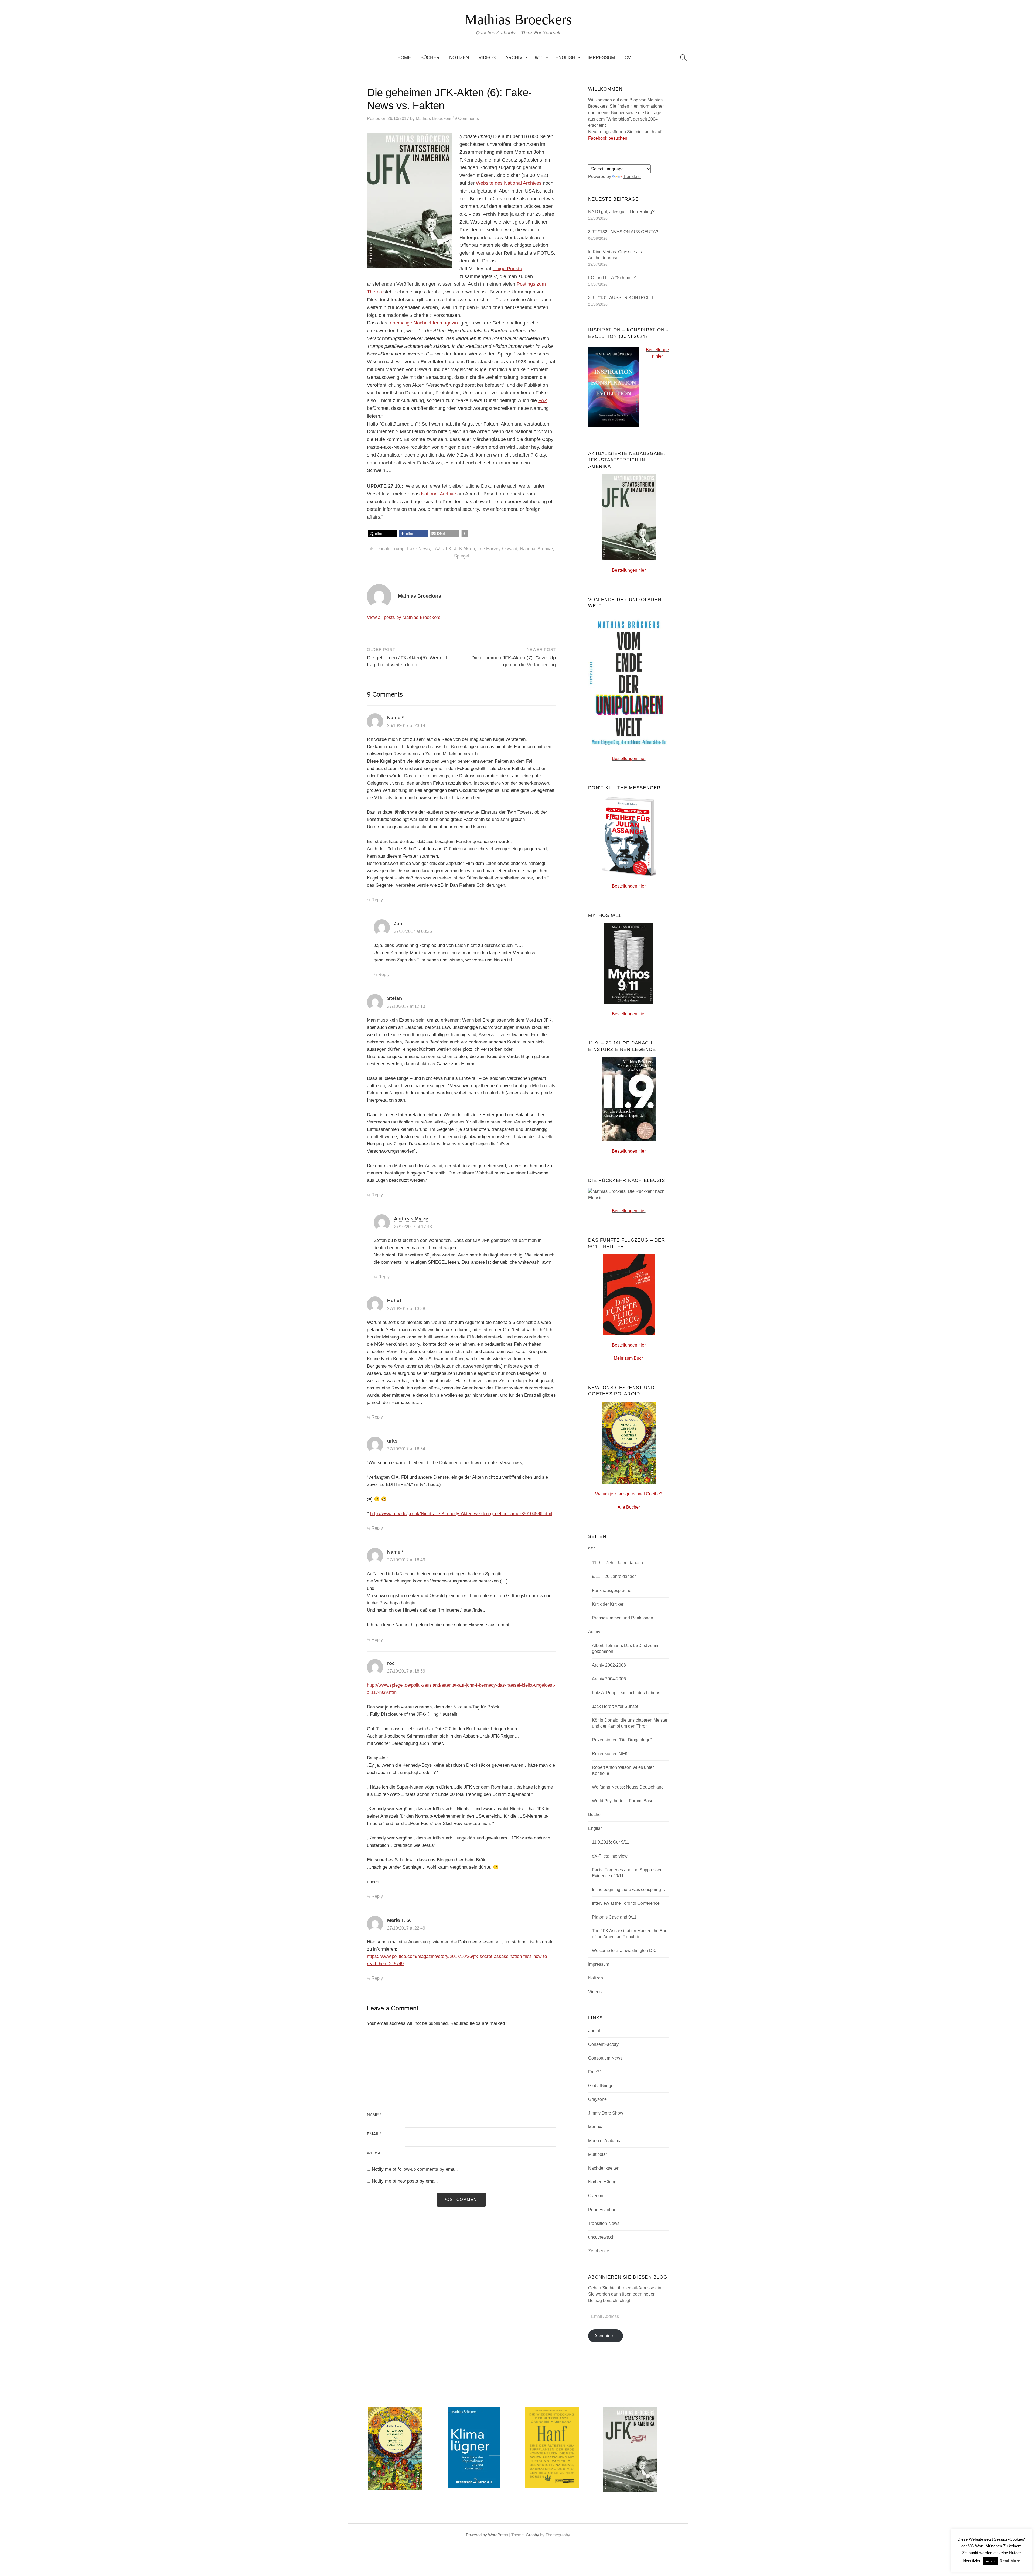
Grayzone (597, 2099)
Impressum (601, 58)
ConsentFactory (603, 2044)
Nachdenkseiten (604, 2168)
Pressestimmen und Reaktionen (623, 1618)
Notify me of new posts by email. (405, 2181)
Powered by (477, 2535)
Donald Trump (390, 549)
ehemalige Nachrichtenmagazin (424, 323)
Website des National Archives (509, 183)
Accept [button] (991, 2561)
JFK (447, 549)
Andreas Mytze (411, 1219)
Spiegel (461, 556)
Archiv (514, 58)
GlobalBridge (601, 2086)
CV (628, 58)
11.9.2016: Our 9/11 (611, 1842)
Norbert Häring (602, 2182)
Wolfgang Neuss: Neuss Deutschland (628, 1787)
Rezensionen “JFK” (611, 1754)
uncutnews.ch (601, 2237)
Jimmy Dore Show (606, 2113)
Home (404, 58)
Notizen (459, 58)
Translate (632, 177)
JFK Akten (464, 549)
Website (376, 2153)
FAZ (543, 400)
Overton (596, 2196)
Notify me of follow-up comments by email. (415, 2169)
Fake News (418, 549)
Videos (487, 58)
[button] (382, 534)
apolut (594, 2031)
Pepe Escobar (602, 2210)
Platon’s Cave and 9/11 (614, 1917)
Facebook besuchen (608, 138)
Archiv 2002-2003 (609, 1665)
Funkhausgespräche (612, 1590)
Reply (377, 900)
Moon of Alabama (605, 2141)
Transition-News (604, 2223)
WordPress (498, 2535)
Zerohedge (599, 2251)
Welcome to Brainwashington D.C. (625, 1950)
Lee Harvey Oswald (497, 549)
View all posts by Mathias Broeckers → (407, 617)
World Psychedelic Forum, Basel (623, 1801)
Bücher (430, 58)
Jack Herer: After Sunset (615, 1706)
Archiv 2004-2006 (609, 1679)
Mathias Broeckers (518, 19)
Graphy (532, 2535)
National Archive (438, 494)
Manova (596, 2127)
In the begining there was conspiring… (629, 1890)
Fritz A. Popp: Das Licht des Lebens (626, 1693)
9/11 (539, 58)
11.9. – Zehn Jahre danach (617, 1563)
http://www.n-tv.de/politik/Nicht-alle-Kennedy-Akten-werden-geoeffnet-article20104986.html (461, 1514)
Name (374, 2115)
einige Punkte (507, 269)
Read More (1010, 2561)
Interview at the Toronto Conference (626, 1903)
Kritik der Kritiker (608, 1604)
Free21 (595, 2072)
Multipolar (598, 2154)
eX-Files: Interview (610, 1856)
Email (374, 2134)
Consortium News (605, 2058)
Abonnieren (606, 2336)
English (565, 58)
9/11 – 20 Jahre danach (614, 1576)
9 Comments (467, 119)
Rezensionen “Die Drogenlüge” (622, 1740)
